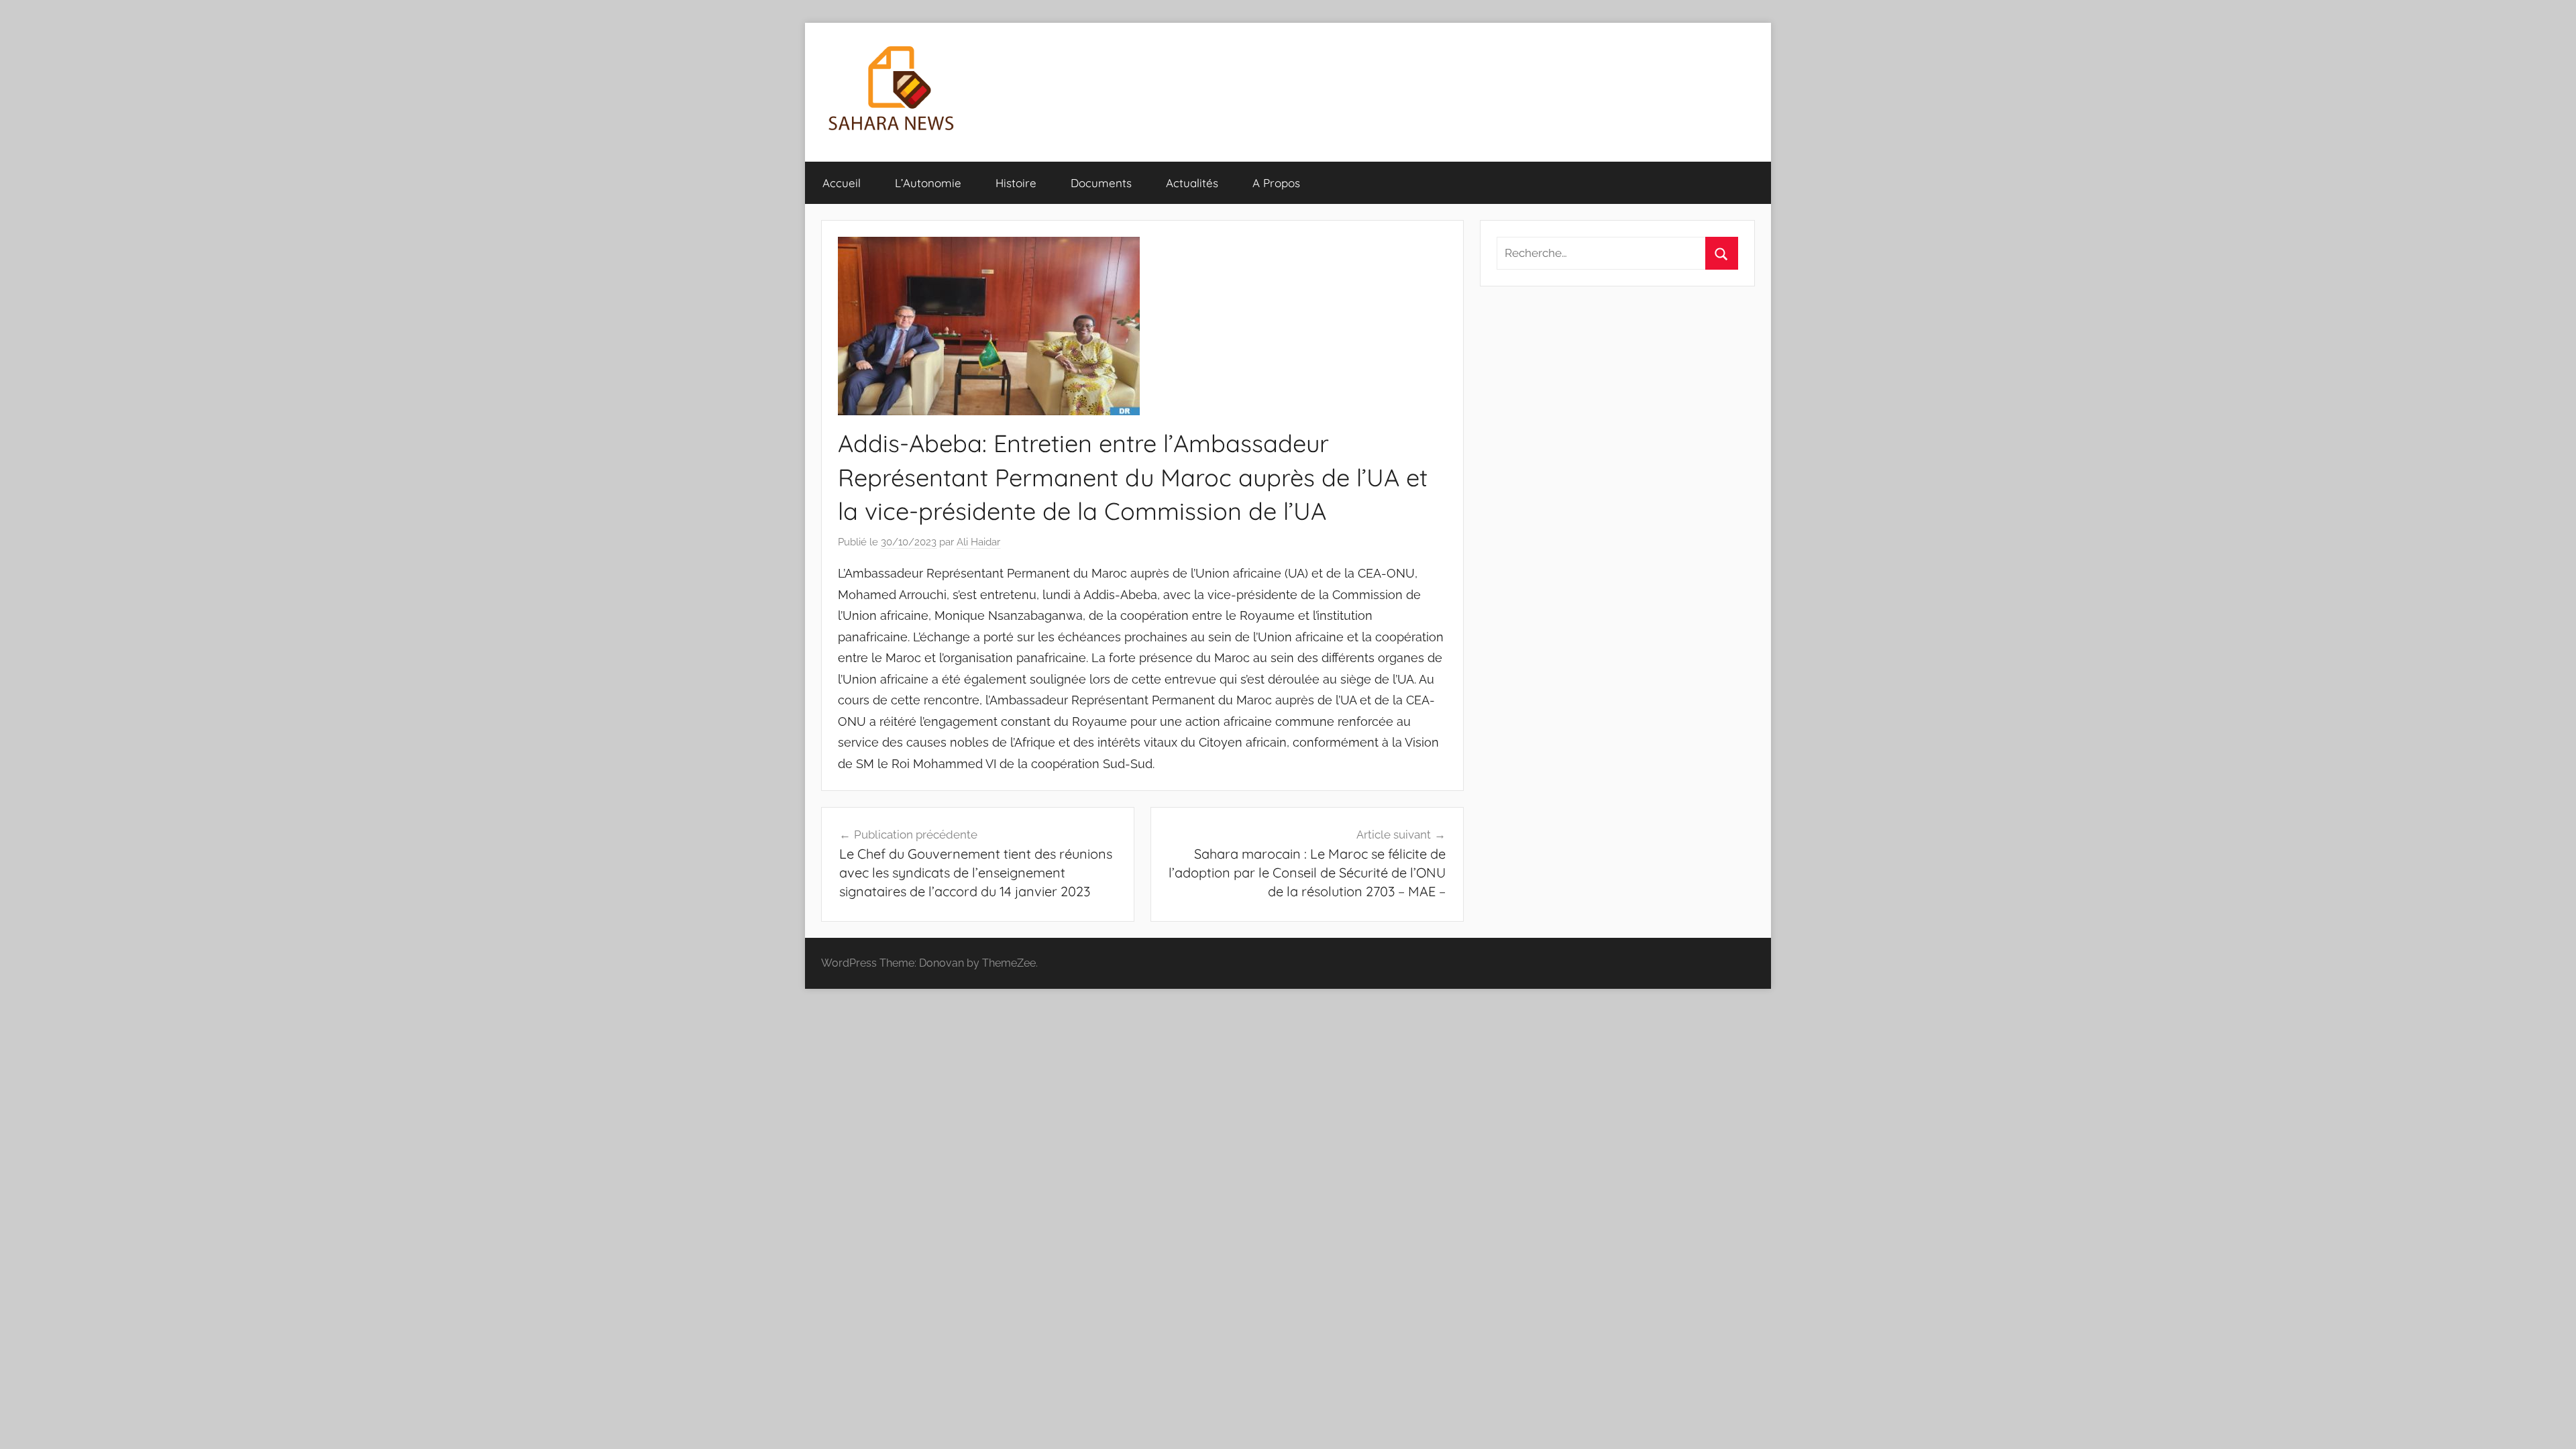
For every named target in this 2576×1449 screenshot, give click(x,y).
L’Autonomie (928, 183)
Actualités (1192, 183)
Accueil (842, 183)
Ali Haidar (978, 542)
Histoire (1016, 183)
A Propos (1276, 183)
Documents (1101, 183)
